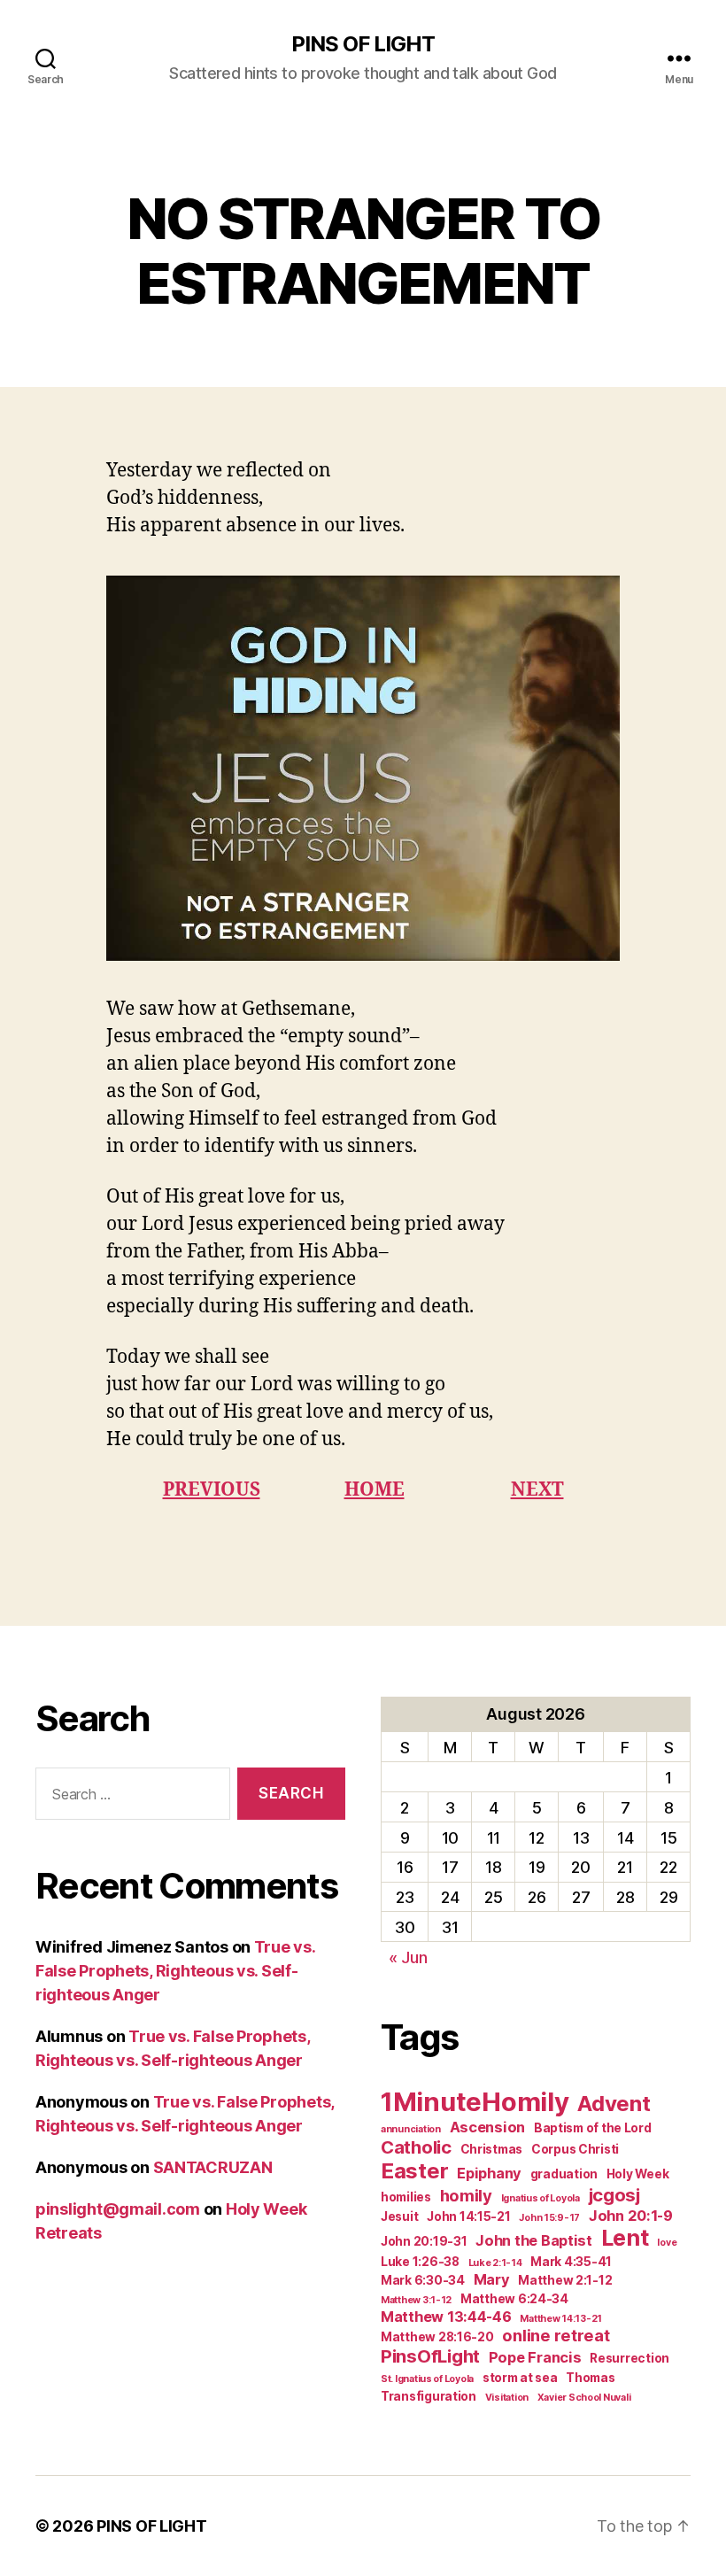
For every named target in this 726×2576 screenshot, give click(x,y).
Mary (492, 2279)
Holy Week (638, 2174)
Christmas (492, 2149)
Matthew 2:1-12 (565, 2280)
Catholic (416, 2147)
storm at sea (520, 2378)
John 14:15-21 (469, 2216)
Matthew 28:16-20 (437, 2337)
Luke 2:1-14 (495, 2263)
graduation (564, 2174)
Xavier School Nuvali (584, 2398)
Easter (414, 2171)
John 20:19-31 (424, 2241)
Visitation (507, 2398)
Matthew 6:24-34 (514, 2299)
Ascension (488, 2127)
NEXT (537, 1490)
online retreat (556, 2335)
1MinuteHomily (475, 2102)
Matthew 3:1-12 (416, 2300)
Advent (614, 2104)
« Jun (408, 1957)
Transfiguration (429, 2396)
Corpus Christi (575, 2149)
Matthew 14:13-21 (561, 2319)
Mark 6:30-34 (423, 2280)
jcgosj (614, 2195)
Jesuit (399, 2216)
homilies (406, 2197)
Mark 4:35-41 (571, 2262)
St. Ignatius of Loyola (427, 2379)
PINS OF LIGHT (363, 44)
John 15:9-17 (549, 2218)
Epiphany (489, 2173)
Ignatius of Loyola (541, 2198)
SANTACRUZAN (213, 2167)
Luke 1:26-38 (420, 2262)
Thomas (590, 2378)
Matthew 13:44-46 (446, 2317)
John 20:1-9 (631, 2216)
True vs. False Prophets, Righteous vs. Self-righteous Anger (175, 1971)
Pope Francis (535, 2357)
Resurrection (629, 2358)
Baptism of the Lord (593, 2128)
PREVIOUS (212, 1490)
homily (466, 2195)
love (667, 2243)
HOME (375, 1490)
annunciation (411, 2129)
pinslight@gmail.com (118, 2209)
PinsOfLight (430, 2356)
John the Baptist (534, 2240)
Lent (625, 2238)
